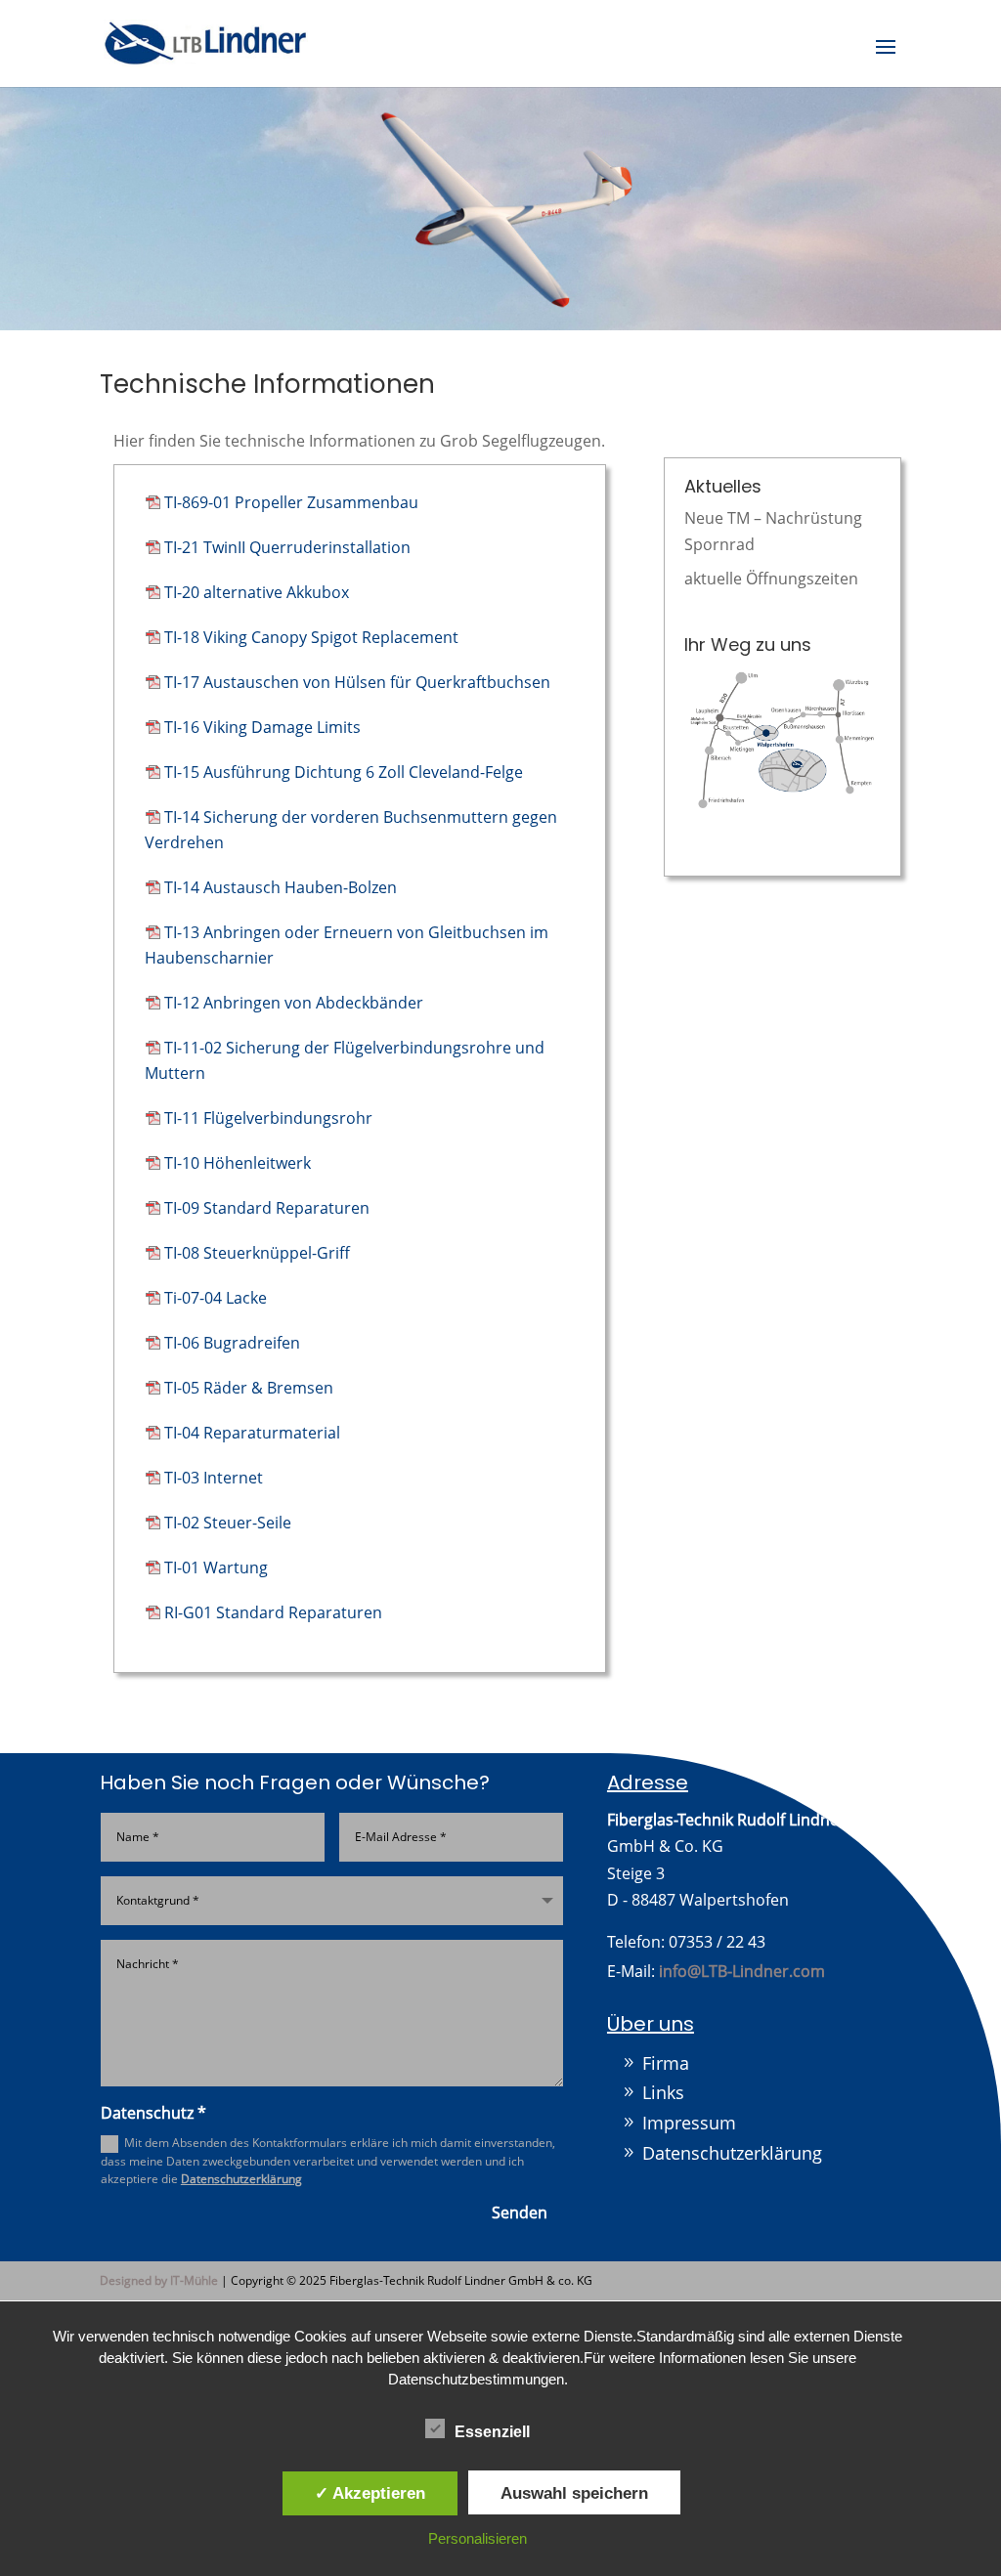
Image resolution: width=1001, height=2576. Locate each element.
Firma (666, 2063)
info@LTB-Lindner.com (742, 1971)
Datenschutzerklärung (241, 2179)
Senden (520, 2212)
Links (663, 2092)
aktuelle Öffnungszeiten (771, 579)
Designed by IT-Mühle (159, 2280)
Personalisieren (478, 2538)
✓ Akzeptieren (370, 2493)
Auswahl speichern (574, 2493)
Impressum (689, 2123)
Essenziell (492, 2432)
